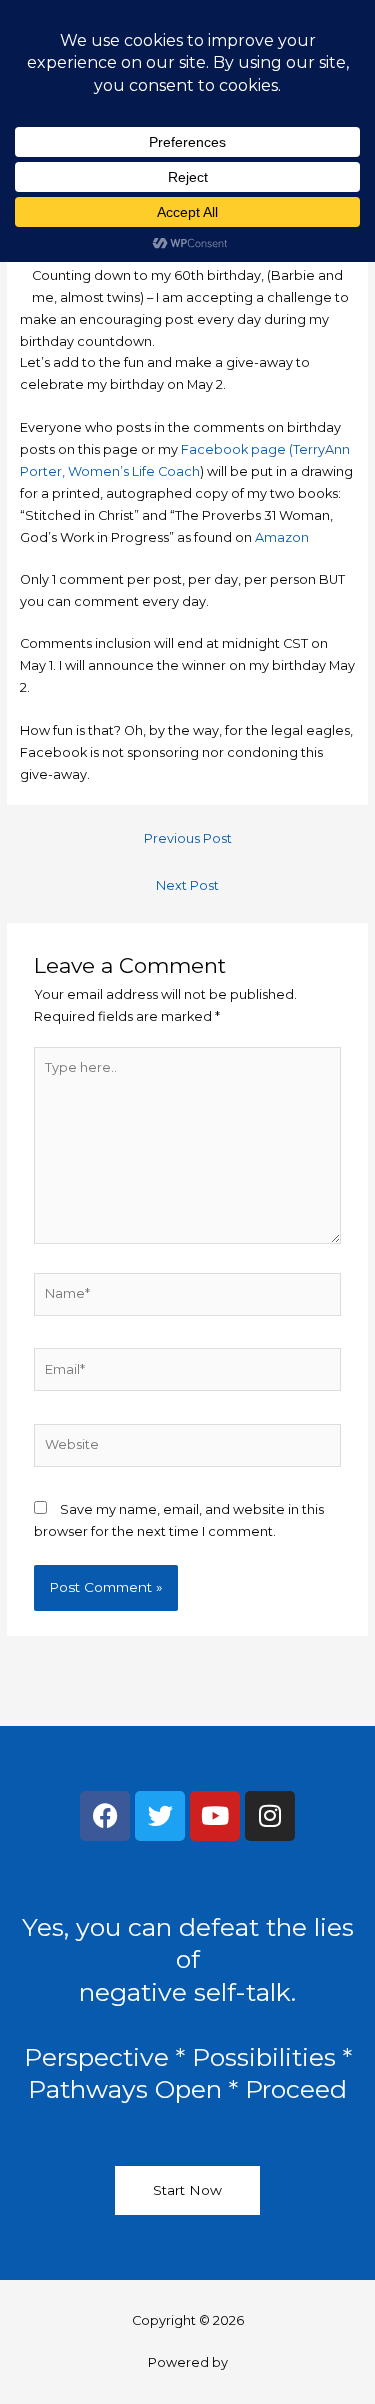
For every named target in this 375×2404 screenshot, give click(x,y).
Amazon (282, 537)
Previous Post (188, 838)
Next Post (187, 885)
